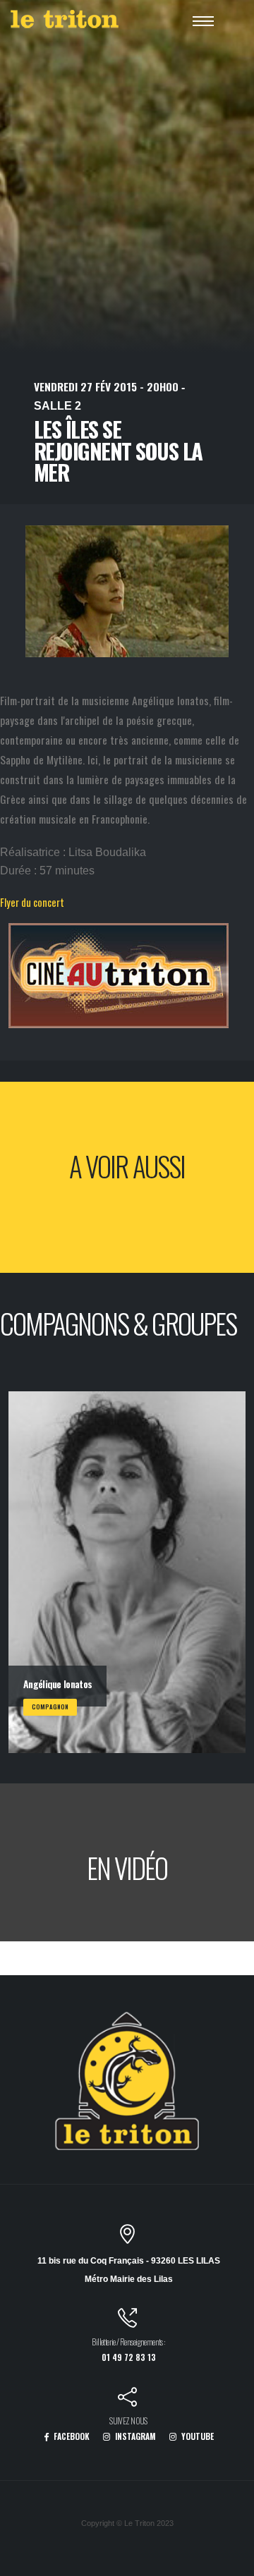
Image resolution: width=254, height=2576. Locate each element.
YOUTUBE (196, 2436)
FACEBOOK (71, 2436)
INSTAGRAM (134, 2436)
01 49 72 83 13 (129, 2357)
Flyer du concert (32, 902)
